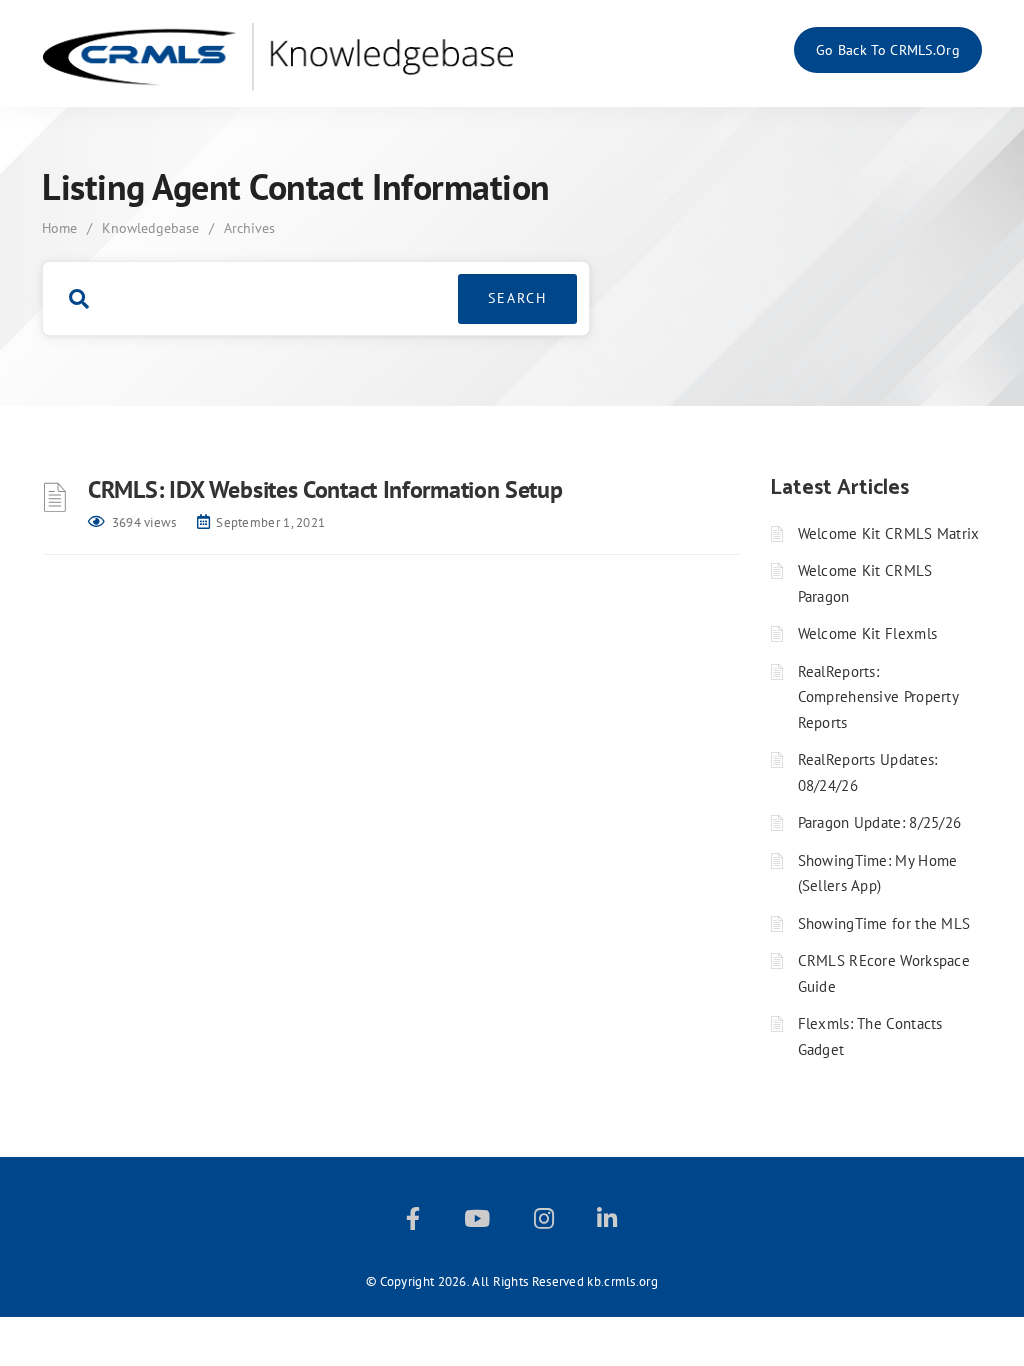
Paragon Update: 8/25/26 (880, 822)
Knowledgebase (150, 228)
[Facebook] (413, 1222)
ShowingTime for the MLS (884, 923)
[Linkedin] (607, 1222)
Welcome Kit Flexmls (868, 633)
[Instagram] (544, 1222)
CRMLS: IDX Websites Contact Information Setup (325, 489)
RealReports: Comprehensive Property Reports (878, 697)
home (59, 228)
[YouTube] (477, 1222)
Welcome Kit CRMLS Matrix (889, 533)
